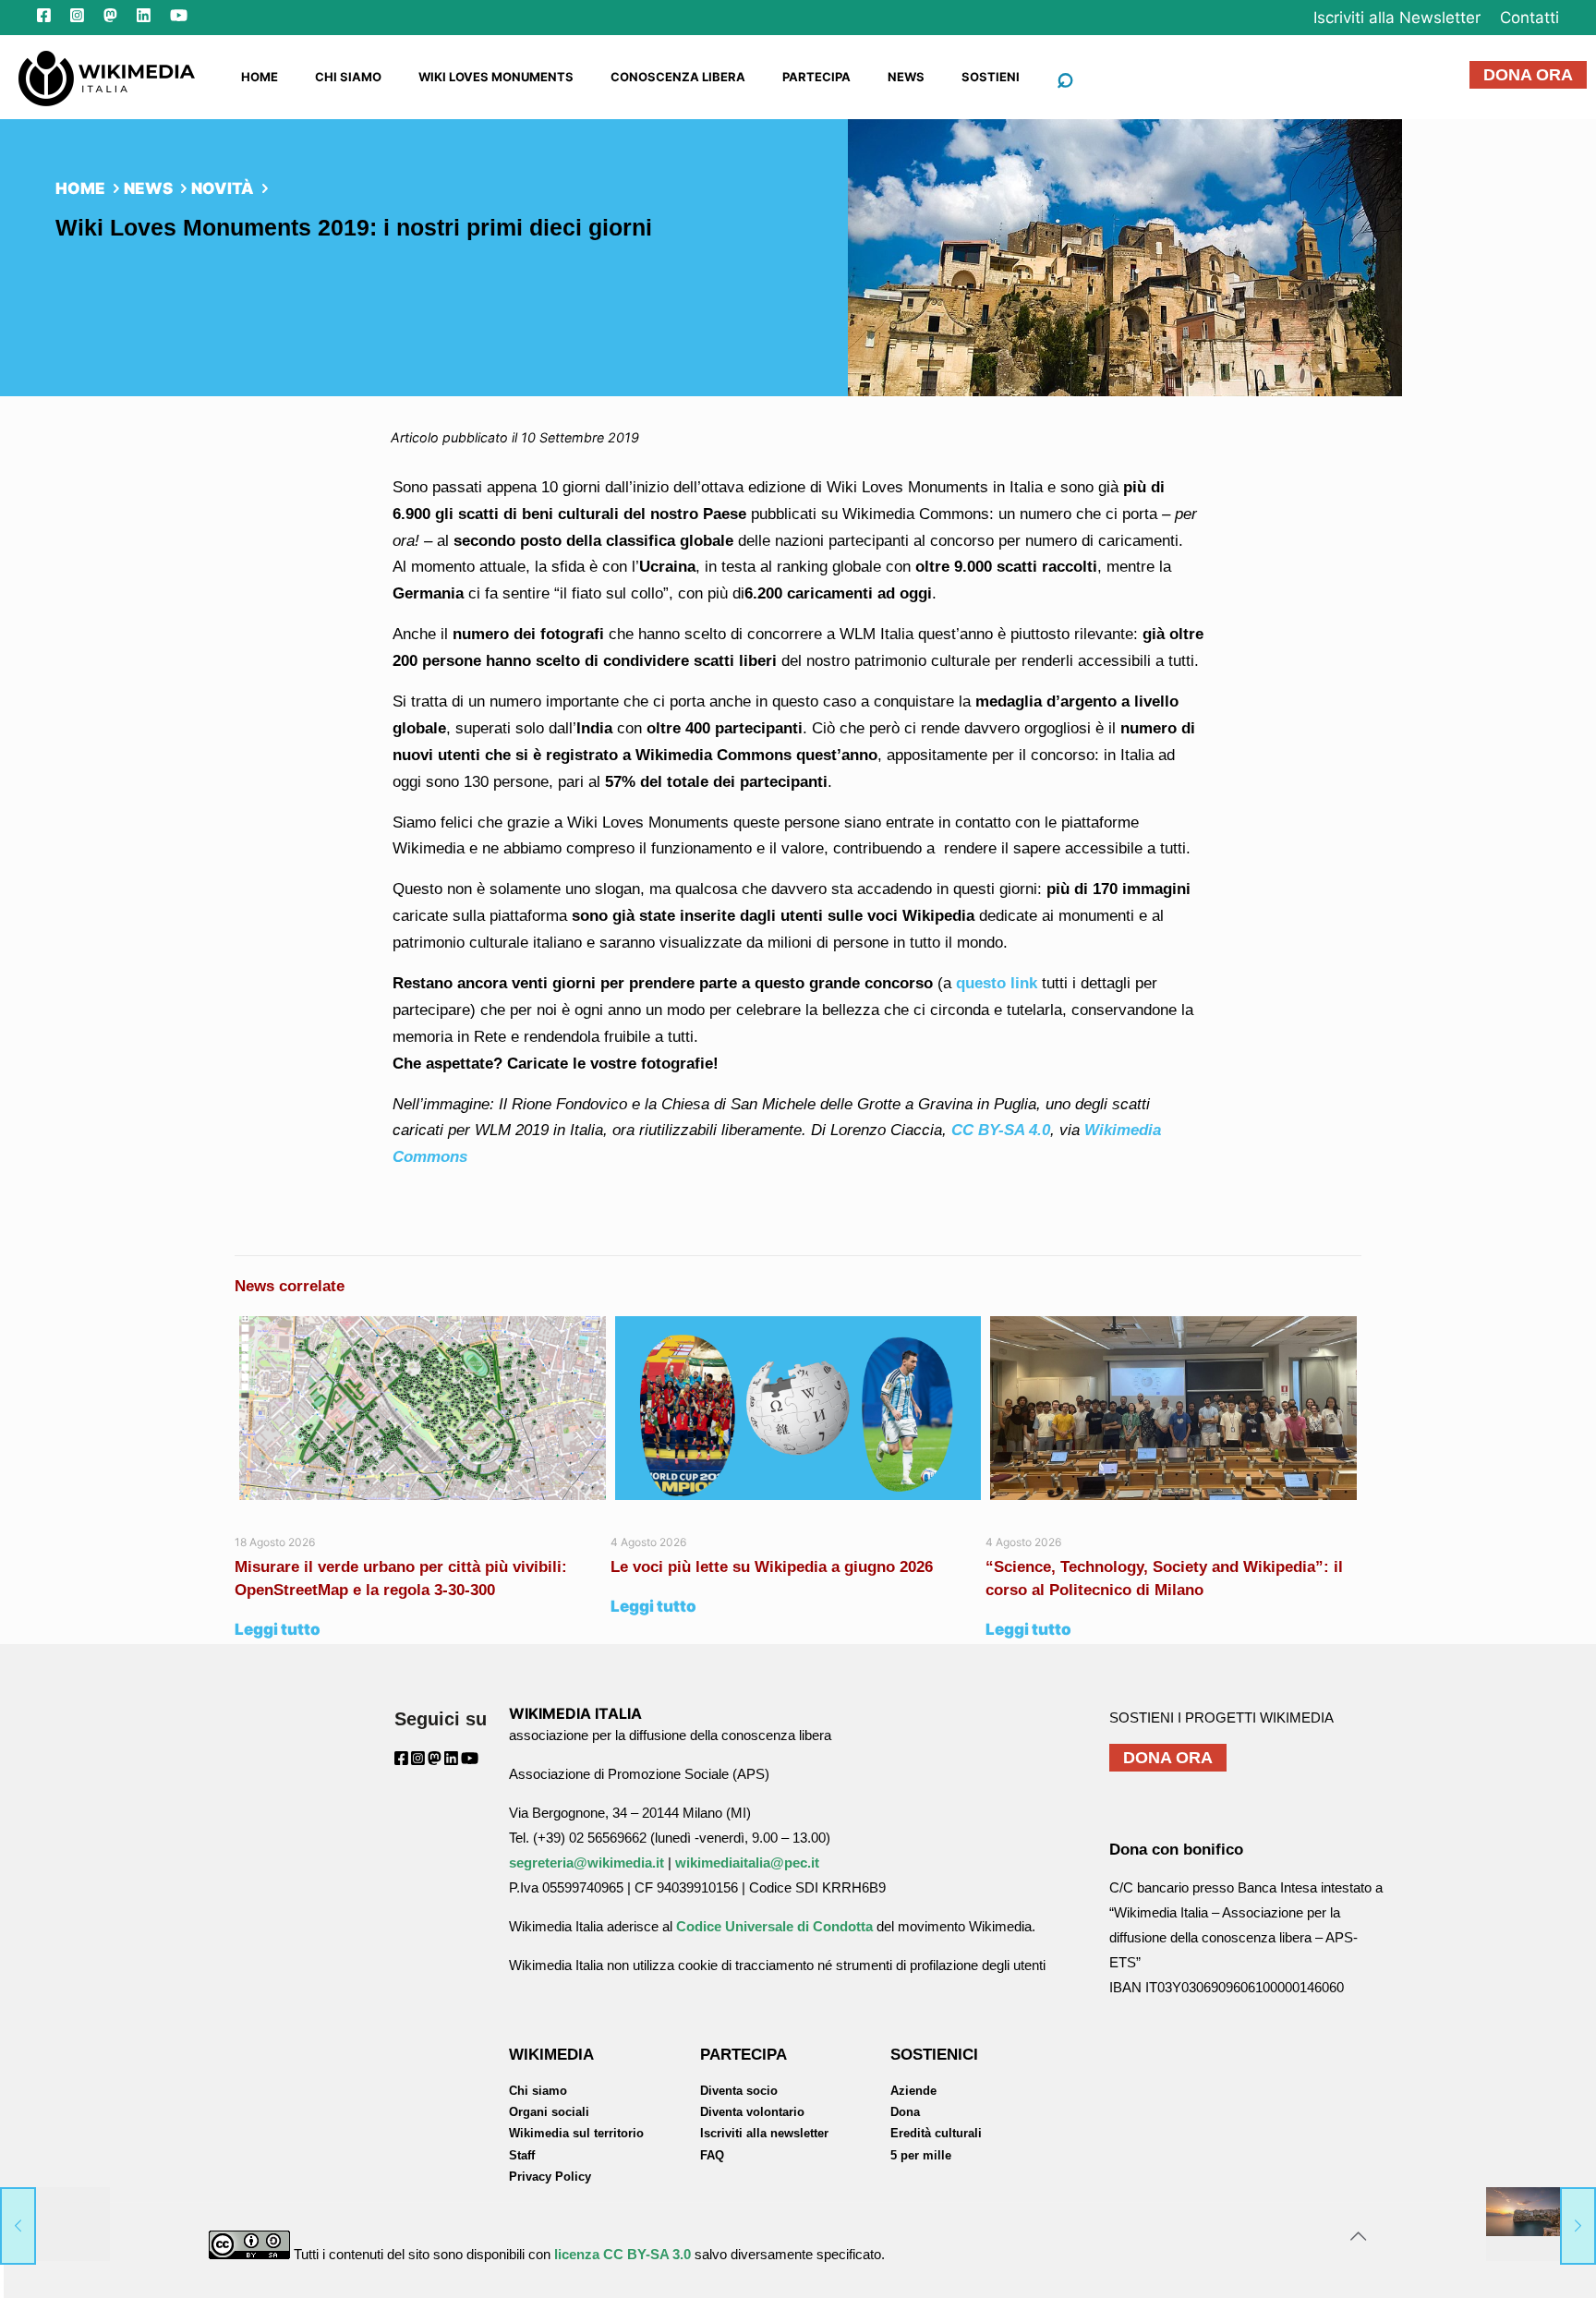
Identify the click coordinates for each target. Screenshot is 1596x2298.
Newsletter (1397, 18)
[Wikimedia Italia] (107, 77)
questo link (999, 983)
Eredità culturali (936, 2133)
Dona (905, 2112)
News (148, 188)
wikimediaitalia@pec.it (747, 1863)
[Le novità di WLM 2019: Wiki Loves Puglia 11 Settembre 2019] (1541, 2224)
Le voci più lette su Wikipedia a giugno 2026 (774, 1567)
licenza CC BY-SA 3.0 (623, 2254)
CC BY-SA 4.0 (1001, 1130)
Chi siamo (538, 2091)
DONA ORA (1528, 75)
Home (80, 188)
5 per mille (921, 2155)
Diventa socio (739, 2091)
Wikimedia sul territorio (576, 2133)
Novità (223, 188)
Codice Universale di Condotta (774, 1926)
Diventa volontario (752, 2112)
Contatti (1529, 18)
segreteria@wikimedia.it (586, 1863)
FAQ (712, 2155)
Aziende (913, 2091)
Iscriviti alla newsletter (764, 2133)
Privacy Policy (550, 2177)
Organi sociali (549, 2112)
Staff (522, 2155)
